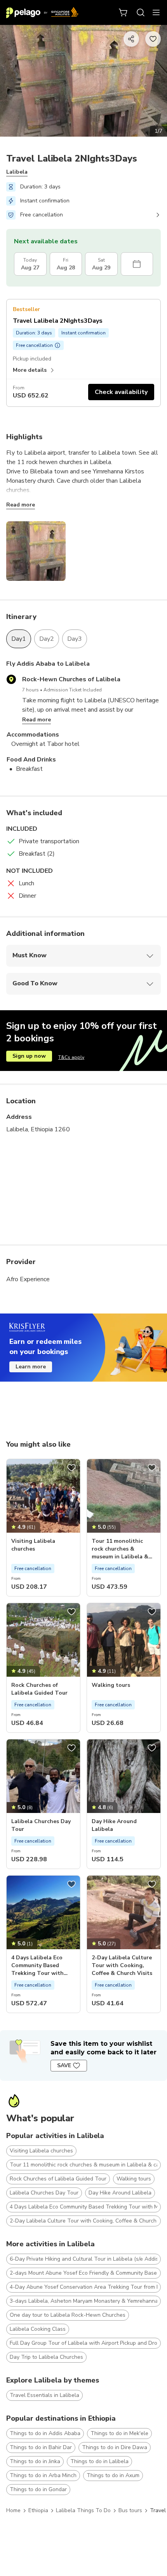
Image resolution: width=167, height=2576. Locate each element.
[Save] (71, 1468)
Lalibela (17, 172)
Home (13, 2510)
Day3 (75, 639)
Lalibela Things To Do (83, 2510)
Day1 (19, 639)
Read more (21, 505)
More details (30, 370)
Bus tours (130, 2510)
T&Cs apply (71, 1057)
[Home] (42, 12)
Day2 (47, 639)
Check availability (121, 392)
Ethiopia (38, 2510)
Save (64, 2065)
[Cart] (124, 12)
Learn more (31, 1367)
